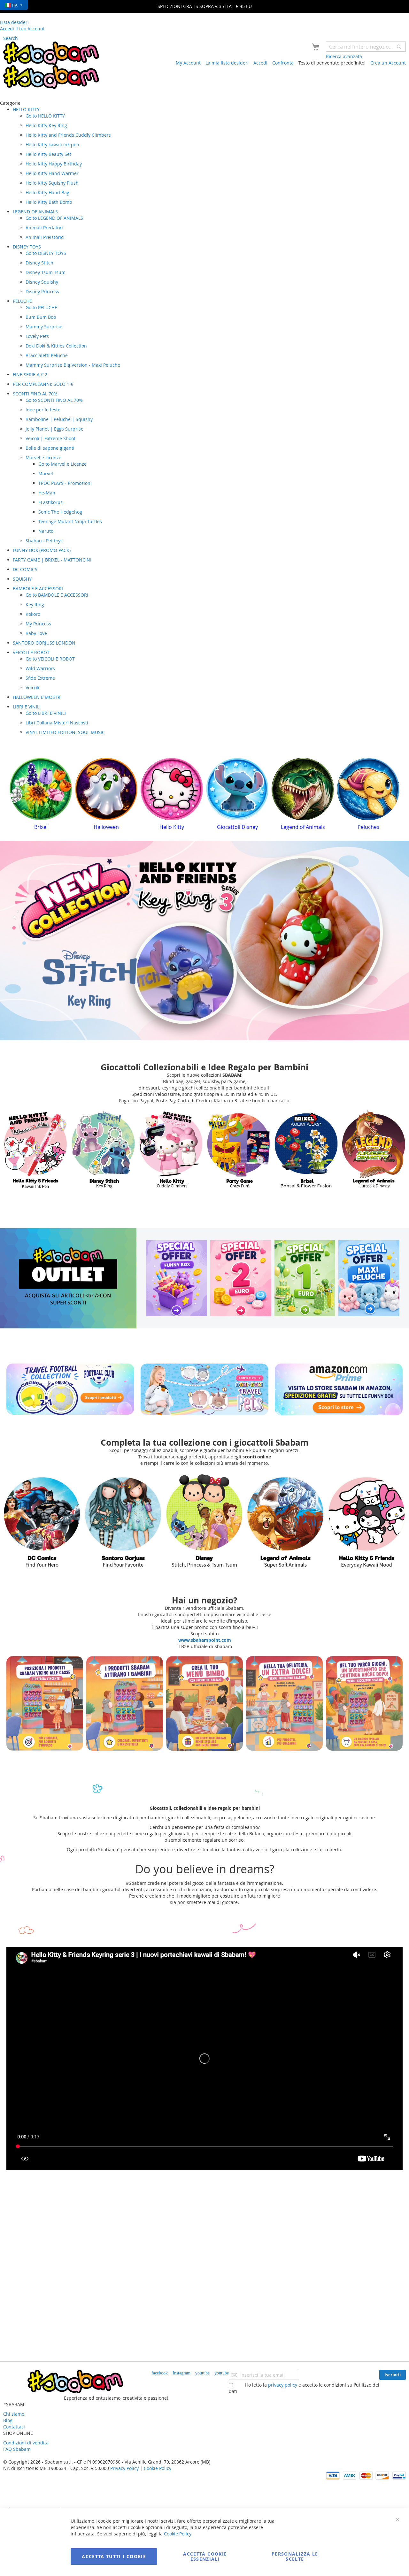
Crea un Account (388, 63)
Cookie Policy (158, 2468)
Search (11, 38)
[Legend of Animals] (204, 1521)
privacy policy (283, 2385)
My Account (188, 63)
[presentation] (14, 796)
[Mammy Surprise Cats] (123, 1521)
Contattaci (14, 2427)
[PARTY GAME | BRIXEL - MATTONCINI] (171, 1150)
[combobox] (366, 47)
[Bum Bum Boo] (374, 1150)
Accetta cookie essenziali (205, 2556)
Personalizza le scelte (295, 2556)
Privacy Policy (124, 2468)
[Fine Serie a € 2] (241, 1278)
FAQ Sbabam (17, 2449)
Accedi (260, 63)
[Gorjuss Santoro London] (286, 1521)
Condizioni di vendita (26, 2443)
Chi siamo (14, 2414)
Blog (8, 2420)
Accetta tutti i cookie (114, 2556)
